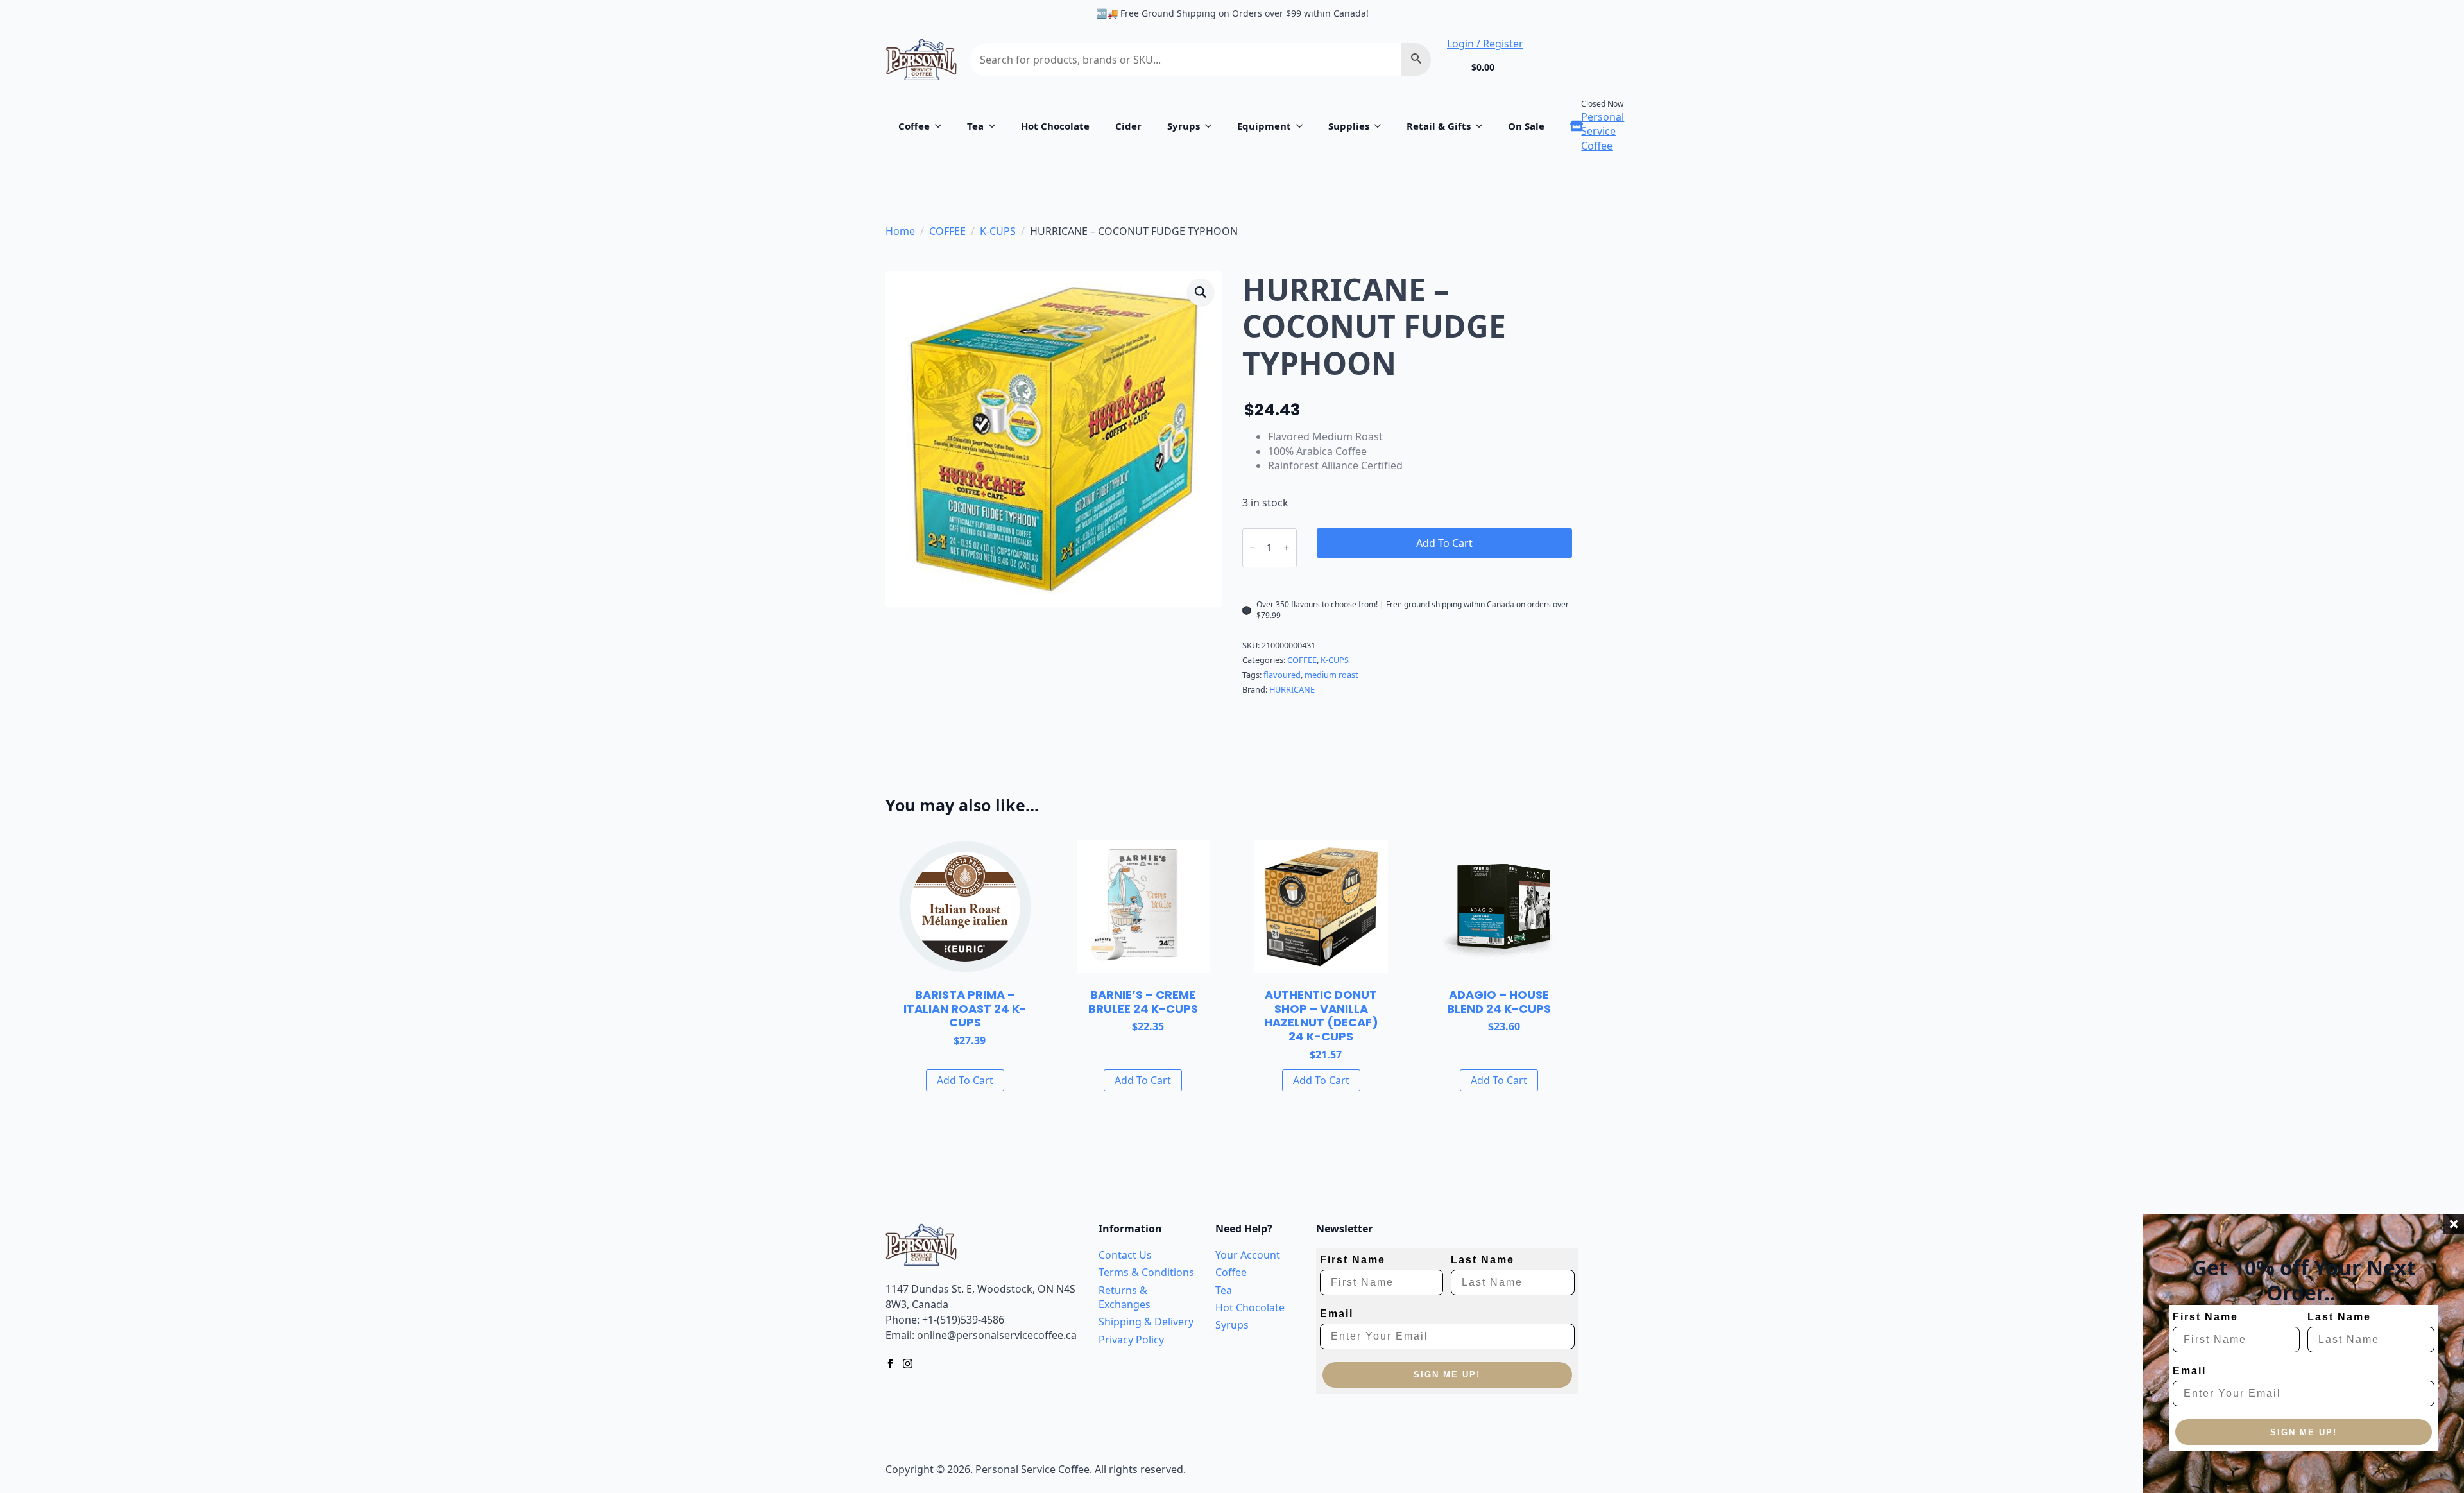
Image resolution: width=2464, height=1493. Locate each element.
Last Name (2339, 1317)
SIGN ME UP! (2304, 1432)
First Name (2205, 1317)
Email (2189, 1371)
